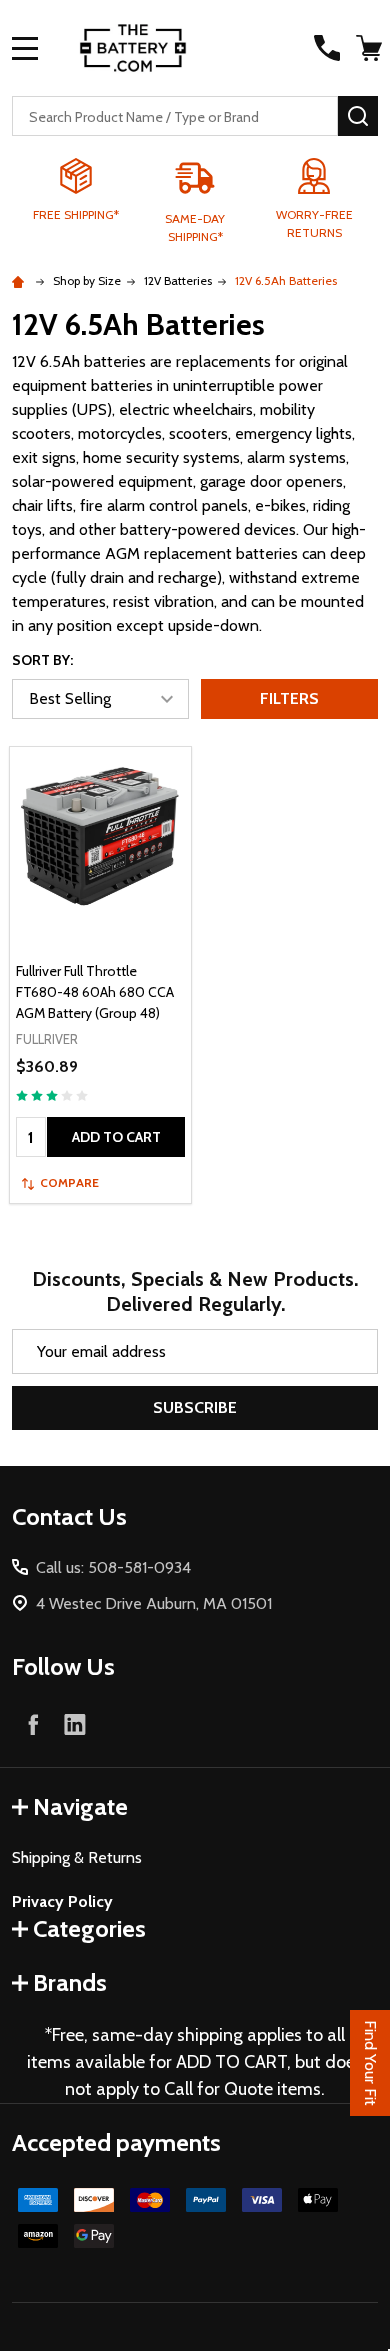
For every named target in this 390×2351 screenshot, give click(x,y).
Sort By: (42, 660)
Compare (69, 1182)
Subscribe (195, 1407)
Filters (289, 698)
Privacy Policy (62, 1901)
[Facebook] (33, 1724)
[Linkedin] (75, 1724)
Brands (70, 1982)
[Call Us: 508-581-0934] (327, 48)
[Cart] (369, 48)
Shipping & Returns (77, 1857)
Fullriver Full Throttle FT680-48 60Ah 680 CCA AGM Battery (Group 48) (95, 992)
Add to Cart (116, 1137)
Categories (89, 1928)
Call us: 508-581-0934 (113, 1567)
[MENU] (25, 48)
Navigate (80, 1806)
